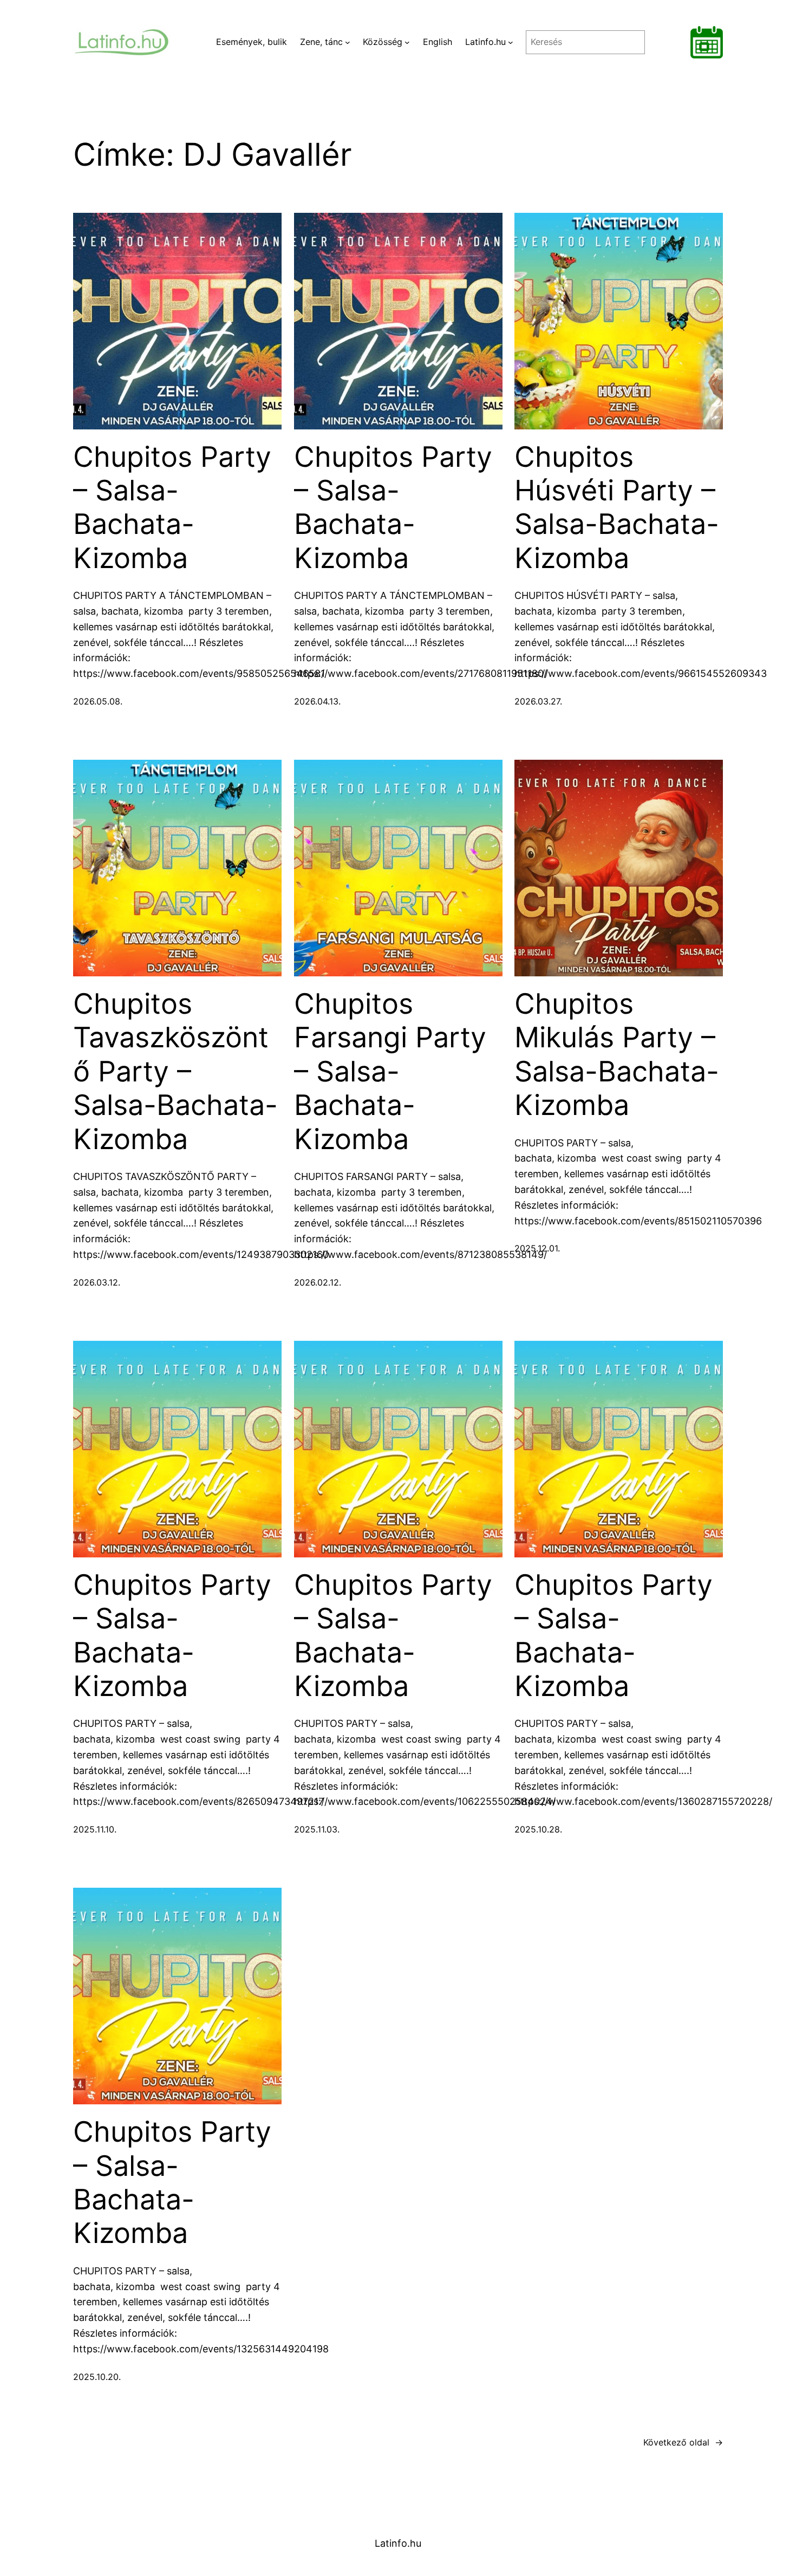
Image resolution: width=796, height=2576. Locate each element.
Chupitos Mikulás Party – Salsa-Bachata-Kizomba (617, 1055)
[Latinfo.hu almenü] (511, 42)
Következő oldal (683, 2442)
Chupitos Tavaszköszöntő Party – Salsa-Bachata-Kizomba (175, 1072)
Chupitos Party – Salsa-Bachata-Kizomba (172, 508)
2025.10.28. (538, 1829)
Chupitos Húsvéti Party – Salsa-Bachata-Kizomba (617, 508)
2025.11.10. (95, 1829)
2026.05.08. (98, 701)
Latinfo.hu (398, 2543)
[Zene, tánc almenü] (348, 42)
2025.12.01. (537, 1248)
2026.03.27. (538, 701)
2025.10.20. (97, 2377)
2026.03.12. (97, 1282)
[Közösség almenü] (407, 42)
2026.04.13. (317, 701)
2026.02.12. (318, 1282)
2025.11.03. (317, 1829)
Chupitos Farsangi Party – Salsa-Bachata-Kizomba (390, 1072)
